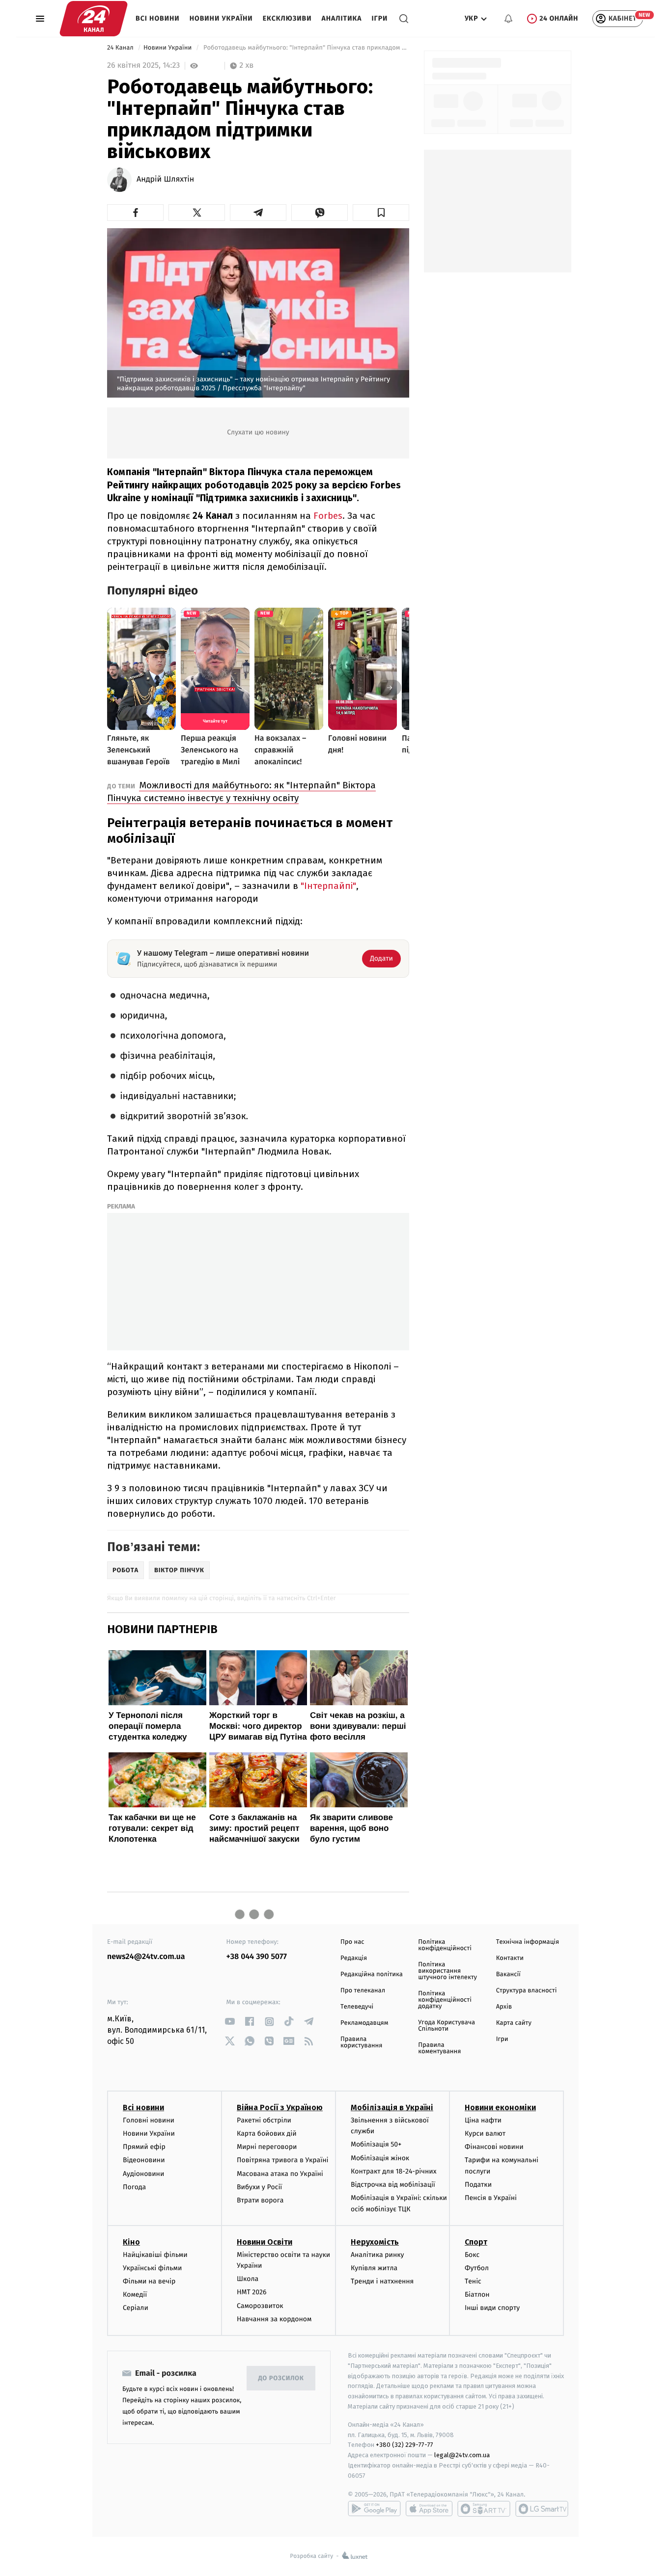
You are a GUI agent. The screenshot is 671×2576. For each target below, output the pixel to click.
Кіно (131, 2242)
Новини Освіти (265, 2242)
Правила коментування (439, 2048)
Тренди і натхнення (382, 2281)
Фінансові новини (494, 2147)
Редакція (354, 1958)
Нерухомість (375, 2242)
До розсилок (281, 2378)
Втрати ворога (260, 2200)
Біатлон (477, 2294)
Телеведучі (357, 2007)
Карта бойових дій (267, 2133)
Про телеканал (363, 1991)
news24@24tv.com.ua (146, 1957)
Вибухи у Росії (259, 2187)
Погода (134, 2187)
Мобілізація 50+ (376, 2144)
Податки (478, 2185)
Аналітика (342, 18)
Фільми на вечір (149, 2281)
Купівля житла (374, 2268)
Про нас (352, 1942)
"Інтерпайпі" (328, 886)
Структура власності (527, 1991)
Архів (504, 2007)
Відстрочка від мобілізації (393, 2185)
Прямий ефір (144, 2147)
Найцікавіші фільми (155, 2255)
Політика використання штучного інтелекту (447, 1971)
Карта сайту (514, 2023)
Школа (248, 2279)
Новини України (221, 18)
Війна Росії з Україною (280, 2107)
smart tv (484, 2509)
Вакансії (508, 1974)
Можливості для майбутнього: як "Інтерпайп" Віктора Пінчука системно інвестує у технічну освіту (241, 792)
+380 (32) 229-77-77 (405, 2445)
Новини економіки (500, 2107)
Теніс (473, 2281)
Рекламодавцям (364, 2023)
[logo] (94, 19)
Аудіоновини (143, 2174)
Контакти (510, 1958)
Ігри (379, 18)
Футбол (477, 2268)
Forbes (328, 516)
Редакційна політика (372, 1974)
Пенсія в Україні (491, 2198)
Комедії (135, 2294)
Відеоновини (144, 2160)
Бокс (472, 2255)
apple (429, 2509)
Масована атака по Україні (280, 2174)
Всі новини (158, 18)
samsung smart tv (542, 2509)
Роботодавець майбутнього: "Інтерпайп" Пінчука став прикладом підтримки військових (305, 48)
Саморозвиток (260, 2306)
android (374, 2509)
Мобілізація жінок (380, 2158)
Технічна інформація (528, 1942)
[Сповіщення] (508, 19)
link (230, 2022)
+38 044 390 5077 (257, 1957)
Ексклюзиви (287, 18)
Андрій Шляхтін (165, 180)
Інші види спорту (492, 2308)
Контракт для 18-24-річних (393, 2171)
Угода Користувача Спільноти (447, 2026)
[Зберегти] (381, 213)
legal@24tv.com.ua (462, 2455)
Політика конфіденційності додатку (445, 2000)
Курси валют (485, 2133)
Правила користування (361, 2042)
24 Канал (121, 48)
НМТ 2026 (252, 2292)
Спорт (476, 2242)
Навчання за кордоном (274, 2319)
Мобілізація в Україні (392, 2107)
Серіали (136, 2308)
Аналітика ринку (377, 2255)
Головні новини (149, 2120)
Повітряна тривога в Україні (282, 2160)
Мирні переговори (267, 2147)
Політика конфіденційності (445, 1945)
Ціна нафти (483, 2120)
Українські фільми (152, 2268)
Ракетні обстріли (264, 2120)
